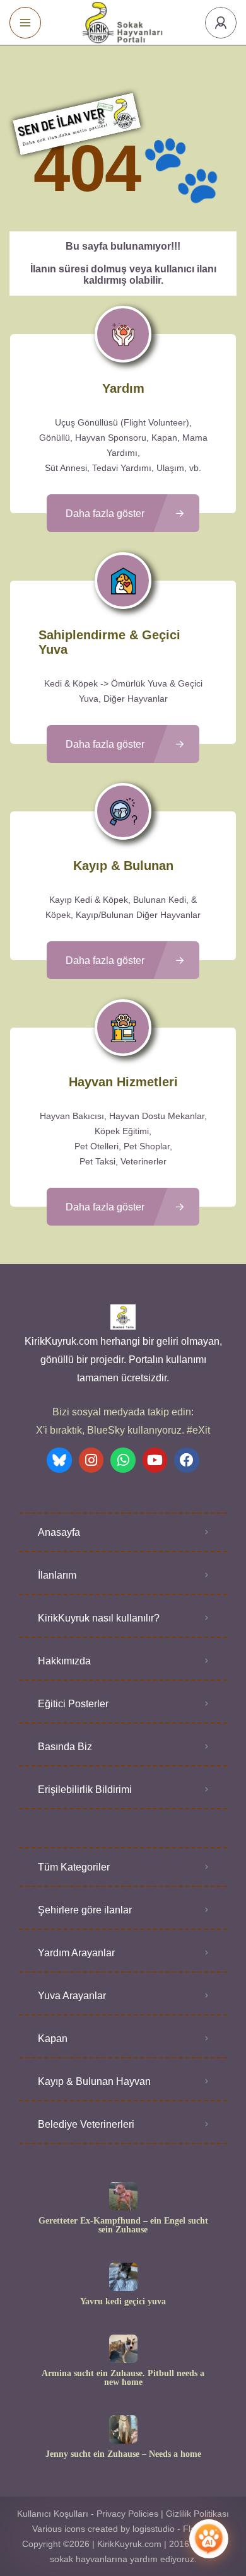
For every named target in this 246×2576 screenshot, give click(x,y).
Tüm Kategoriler (74, 1867)
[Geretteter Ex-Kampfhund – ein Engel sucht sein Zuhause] (123, 2196)
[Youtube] (155, 1460)
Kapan (53, 2039)
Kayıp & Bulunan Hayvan (94, 2081)
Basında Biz (65, 1747)
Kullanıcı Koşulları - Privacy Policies (88, 2514)
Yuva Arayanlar (72, 1996)
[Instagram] (91, 1460)
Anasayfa (59, 1532)
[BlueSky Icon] (59, 1460)
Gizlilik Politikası (197, 2514)
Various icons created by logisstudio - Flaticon (123, 2529)
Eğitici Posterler (73, 1704)
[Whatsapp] (123, 1460)
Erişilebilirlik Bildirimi (85, 1790)
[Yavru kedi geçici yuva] (123, 2277)
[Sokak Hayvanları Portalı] (123, 22)
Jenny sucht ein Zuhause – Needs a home (123, 2454)
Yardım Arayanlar (76, 1953)
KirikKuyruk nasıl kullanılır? (99, 1618)
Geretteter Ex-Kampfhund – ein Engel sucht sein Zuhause (123, 2225)
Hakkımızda (64, 1661)
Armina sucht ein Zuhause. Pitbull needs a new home (123, 2378)
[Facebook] (187, 1460)
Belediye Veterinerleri (86, 2124)
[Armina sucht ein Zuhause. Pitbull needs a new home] (123, 2349)
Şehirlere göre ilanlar (85, 1910)
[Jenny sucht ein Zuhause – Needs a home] (123, 2429)
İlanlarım (57, 1575)
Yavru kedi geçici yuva (123, 2302)
